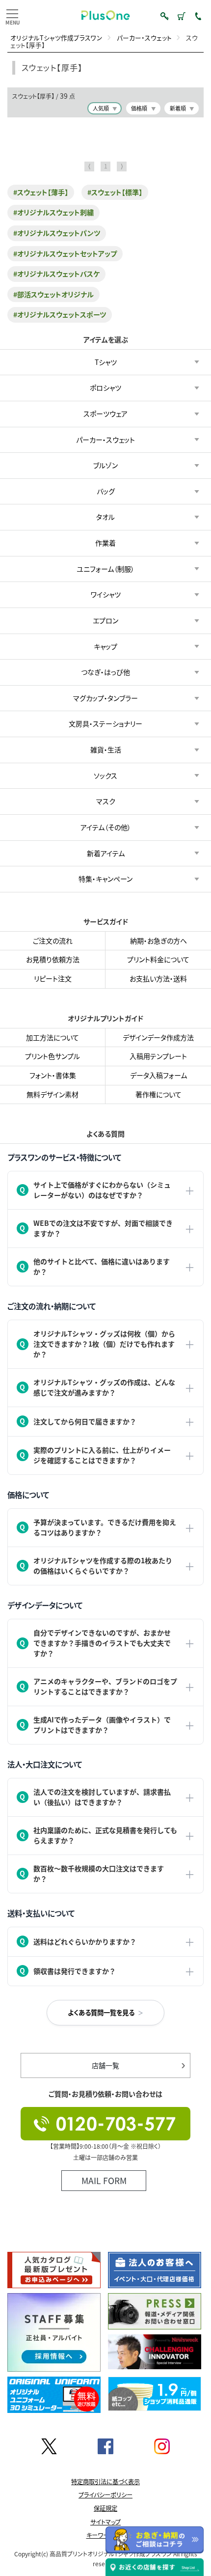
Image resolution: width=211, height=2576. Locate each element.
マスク (106, 801)
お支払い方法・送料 (158, 978)
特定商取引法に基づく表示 (105, 2482)
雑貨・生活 (106, 749)
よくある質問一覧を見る (101, 2012)
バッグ (106, 491)
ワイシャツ (106, 594)
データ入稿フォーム (158, 1075)
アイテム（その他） (106, 827)
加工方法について (53, 1037)
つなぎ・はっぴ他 (105, 672)
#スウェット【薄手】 (41, 192)
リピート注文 (53, 978)
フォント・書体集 (53, 1075)
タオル (105, 517)
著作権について (158, 1094)
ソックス (105, 775)
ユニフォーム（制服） (105, 568)
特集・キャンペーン (105, 879)
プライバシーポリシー (105, 2495)
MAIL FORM (104, 2180)
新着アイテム (106, 853)
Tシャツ (106, 361)
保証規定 (105, 2508)
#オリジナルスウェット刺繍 (53, 212)
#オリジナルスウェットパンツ (57, 233)
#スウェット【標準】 (115, 192)
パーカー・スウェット (144, 38)
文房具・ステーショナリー (105, 723)
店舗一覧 (105, 2065)
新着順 (178, 108)
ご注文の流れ (53, 941)
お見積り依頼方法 (53, 960)
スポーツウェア (105, 414)
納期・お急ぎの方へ (158, 941)
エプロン (105, 620)
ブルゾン (105, 465)
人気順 (101, 108)
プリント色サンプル (53, 1056)
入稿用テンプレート (158, 1056)
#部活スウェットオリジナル (53, 294)
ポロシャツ (105, 388)
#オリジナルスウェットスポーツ (60, 314)
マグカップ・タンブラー (105, 697)
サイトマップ (105, 2522)
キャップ (105, 646)
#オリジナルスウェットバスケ (56, 274)
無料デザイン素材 (53, 1094)
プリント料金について (158, 960)
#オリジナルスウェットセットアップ (65, 253)
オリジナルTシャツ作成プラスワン (56, 38)
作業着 (105, 543)
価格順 (139, 108)
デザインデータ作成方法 (158, 1037)
